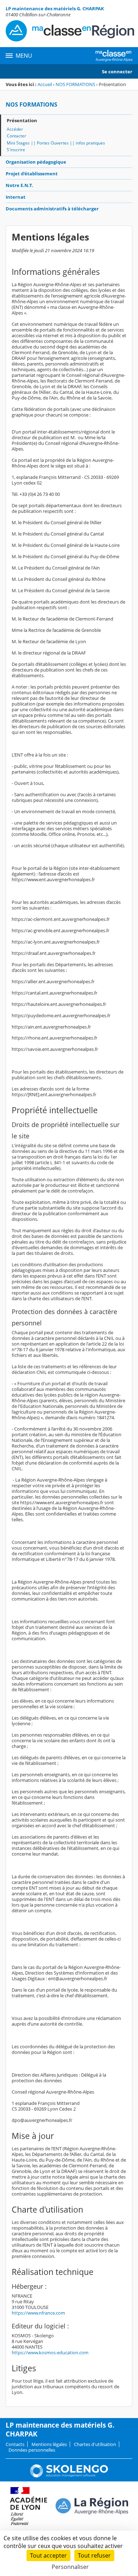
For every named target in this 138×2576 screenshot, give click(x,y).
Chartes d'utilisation (95, 2444)
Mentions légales (49, 2444)
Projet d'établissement (32, 174)
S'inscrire (16, 150)
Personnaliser (70, 2567)
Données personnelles (32, 2450)
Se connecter (117, 72)
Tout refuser (94, 2555)
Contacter (16, 136)
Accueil (45, 84)
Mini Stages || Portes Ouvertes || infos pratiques (56, 143)
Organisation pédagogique (36, 162)
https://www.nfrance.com (38, 2313)
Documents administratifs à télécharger (52, 209)
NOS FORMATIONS (75, 84)
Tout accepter (48, 2555)
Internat (16, 197)
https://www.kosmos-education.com (50, 2353)
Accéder (15, 129)
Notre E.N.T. (19, 185)
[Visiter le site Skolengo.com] (69, 2476)
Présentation (22, 120)
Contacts (15, 2444)
